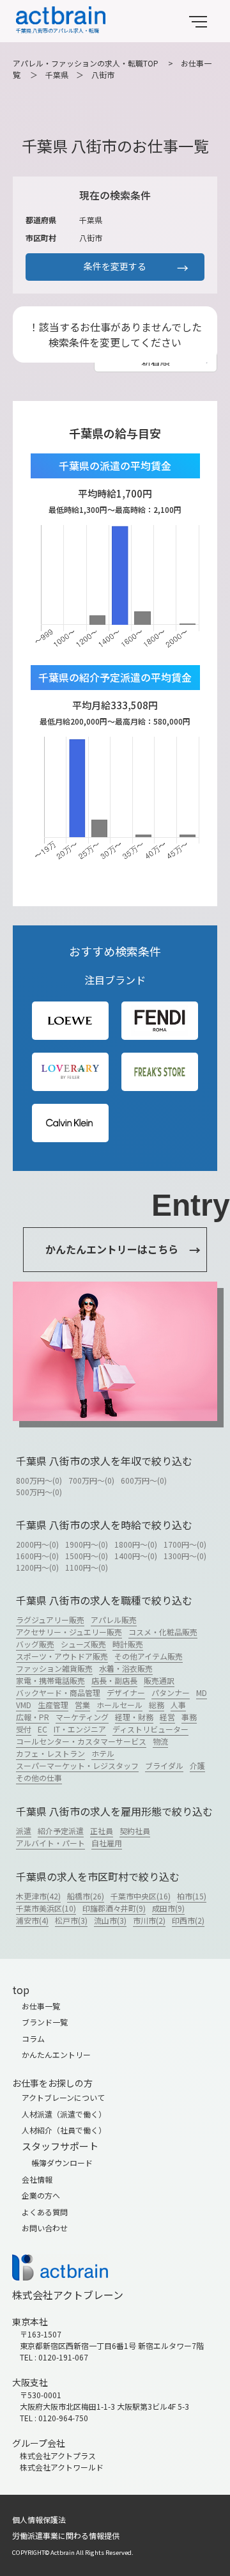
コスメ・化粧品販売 (163, 1632)
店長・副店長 (114, 1680)
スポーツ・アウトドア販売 (62, 1656)
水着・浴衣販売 (126, 1668)
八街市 (103, 75)
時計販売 (128, 1644)
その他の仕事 (39, 1778)
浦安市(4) (32, 1920)
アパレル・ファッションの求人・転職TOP (86, 63)
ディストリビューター (150, 1729)
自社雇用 (107, 1843)
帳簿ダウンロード (62, 2163)
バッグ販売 (35, 1644)
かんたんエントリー (56, 2054)
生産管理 (53, 1705)
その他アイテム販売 (149, 1656)
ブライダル (164, 1765)
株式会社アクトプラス (58, 2455)
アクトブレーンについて (63, 2097)
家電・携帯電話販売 (50, 1680)
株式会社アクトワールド (62, 2467)
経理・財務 (134, 1717)
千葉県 (57, 75)
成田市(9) (168, 1908)
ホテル (103, 1753)
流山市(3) (110, 1920)
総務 (157, 1705)
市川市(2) (149, 1920)
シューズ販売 (83, 1644)
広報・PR (33, 1717)
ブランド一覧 (45, 2022)
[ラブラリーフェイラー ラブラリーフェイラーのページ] (70, 1072)
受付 (24, 1729)
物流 (160, 1741)
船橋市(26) (86, 1896)
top (21, 1990)
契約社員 (135, 1831)
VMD (24, 1705)
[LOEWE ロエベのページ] (70, 1020)
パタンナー (171, 1692)
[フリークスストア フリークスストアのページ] (160, 1072)
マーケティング (82, 1717)
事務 (189, 1717)
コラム (33, 2038)
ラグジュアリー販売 (50, 1620)
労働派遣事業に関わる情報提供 (66, 2535)
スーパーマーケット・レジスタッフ (77, 1765)
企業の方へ (41, 2195)
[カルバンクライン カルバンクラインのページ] (70, 1123)
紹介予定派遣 (61, 1831)
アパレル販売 (114, 1620)
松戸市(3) (71, 1920)
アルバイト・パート (50, 1843)
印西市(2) (188, 1920)
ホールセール (119, 1705)
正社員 (102, 1831)
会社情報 (37, 2179)
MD (202, 1692)
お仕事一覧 (41, 2006)
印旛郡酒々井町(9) (114, 1908)
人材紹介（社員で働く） (64, 2130)
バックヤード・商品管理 (58, 1692)
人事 (178, 1705)
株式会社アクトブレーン (68, 2295)
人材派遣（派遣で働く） (64, 2114)
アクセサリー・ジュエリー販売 (69, 1632)
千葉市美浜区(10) (46, 1908)
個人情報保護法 (39, 2519)
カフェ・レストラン (50, 1753)
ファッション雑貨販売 (54, 1668)
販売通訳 (159, 1680)
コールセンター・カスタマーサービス (81, 1741)
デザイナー (126, 1692)
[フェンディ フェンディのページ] (160, 1020)
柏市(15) (192, 1896)
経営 (167, 1717)
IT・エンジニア (80, 1729)
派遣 (24, 1831)
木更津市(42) (38, 1896)
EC (42, 1729)
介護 (197, 1765)
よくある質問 (45, 2212)
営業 (82, 1705)
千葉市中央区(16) (141, 1896)
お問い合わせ (45, 2228)
